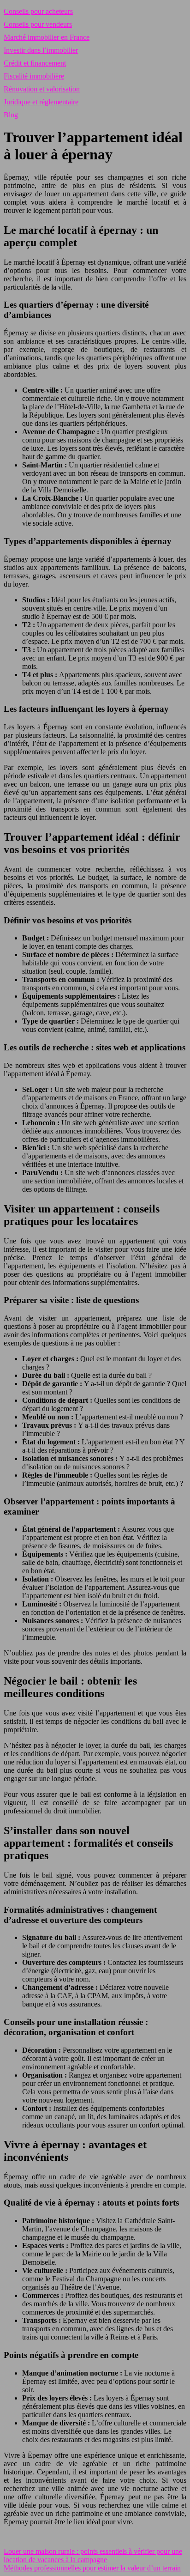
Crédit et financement (35, 63)
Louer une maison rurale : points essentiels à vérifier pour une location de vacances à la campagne (93, 2555)
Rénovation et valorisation (42, 89)
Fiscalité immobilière (34, 76)
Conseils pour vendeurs (38, 24)
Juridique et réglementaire (41, 102)
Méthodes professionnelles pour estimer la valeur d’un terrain (92, 2568)
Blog (11, 115)
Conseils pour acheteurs (38, 11)
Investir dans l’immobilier (41, 50)
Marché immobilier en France (47, 37)
